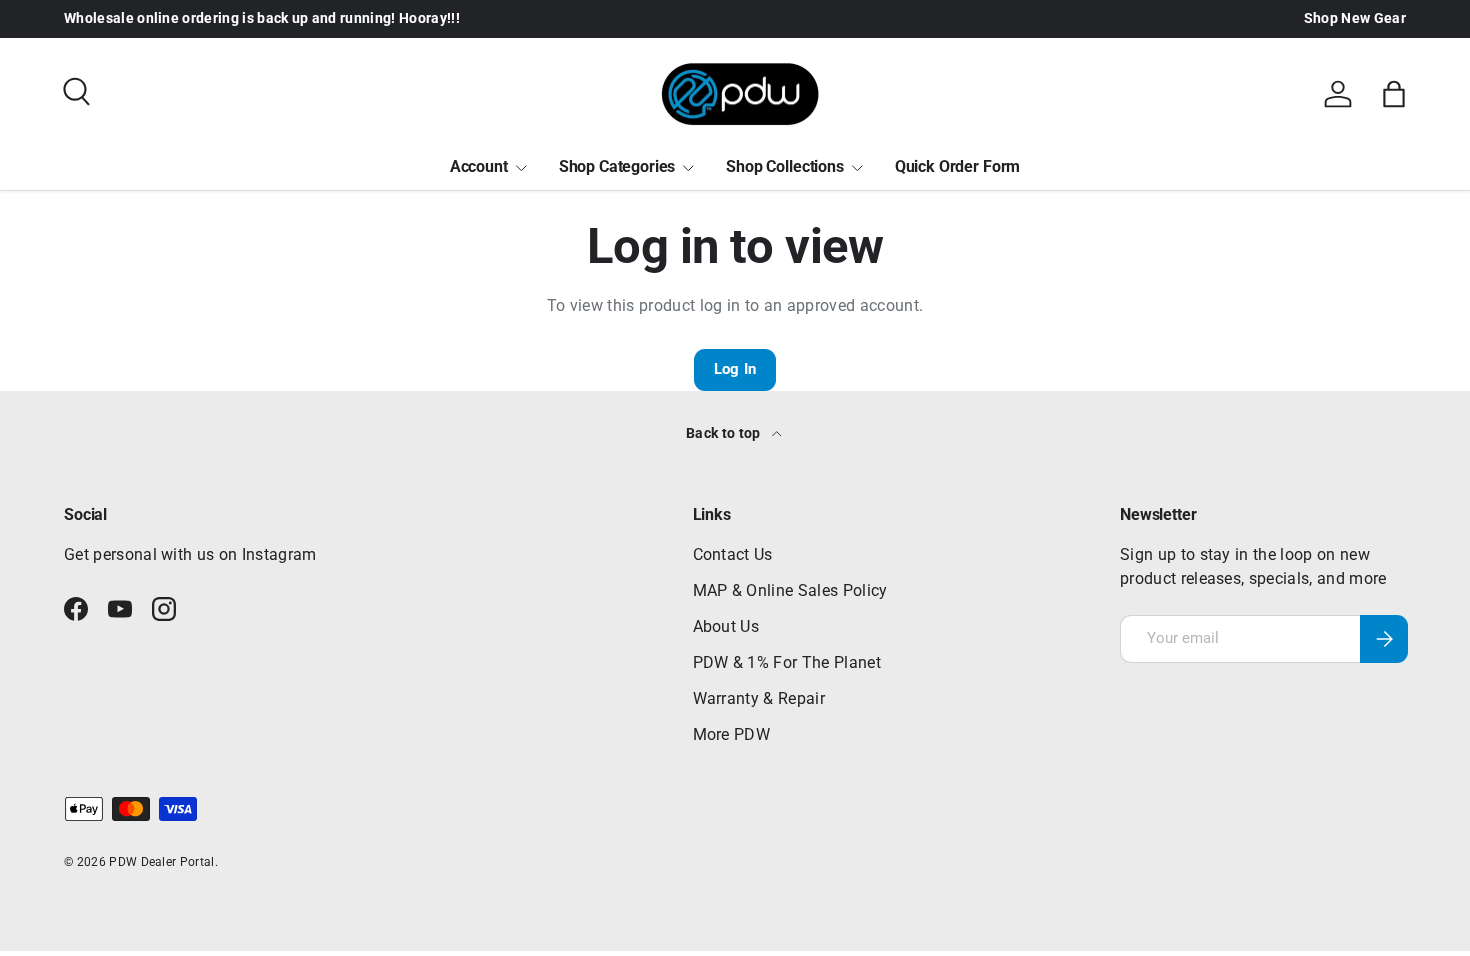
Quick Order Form (957, 166)
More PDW (732, 734)
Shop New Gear (1355, 18)
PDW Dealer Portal (161, 862)
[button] (1394, 94)
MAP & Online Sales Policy (790, 590)
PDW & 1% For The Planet (787, 662)
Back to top (725, 433)
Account (479, 166)
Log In (735, 369)
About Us (726, 626)
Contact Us (733, 554)
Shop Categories (617, 166)
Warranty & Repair (759, 698)
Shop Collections (784, 166)
